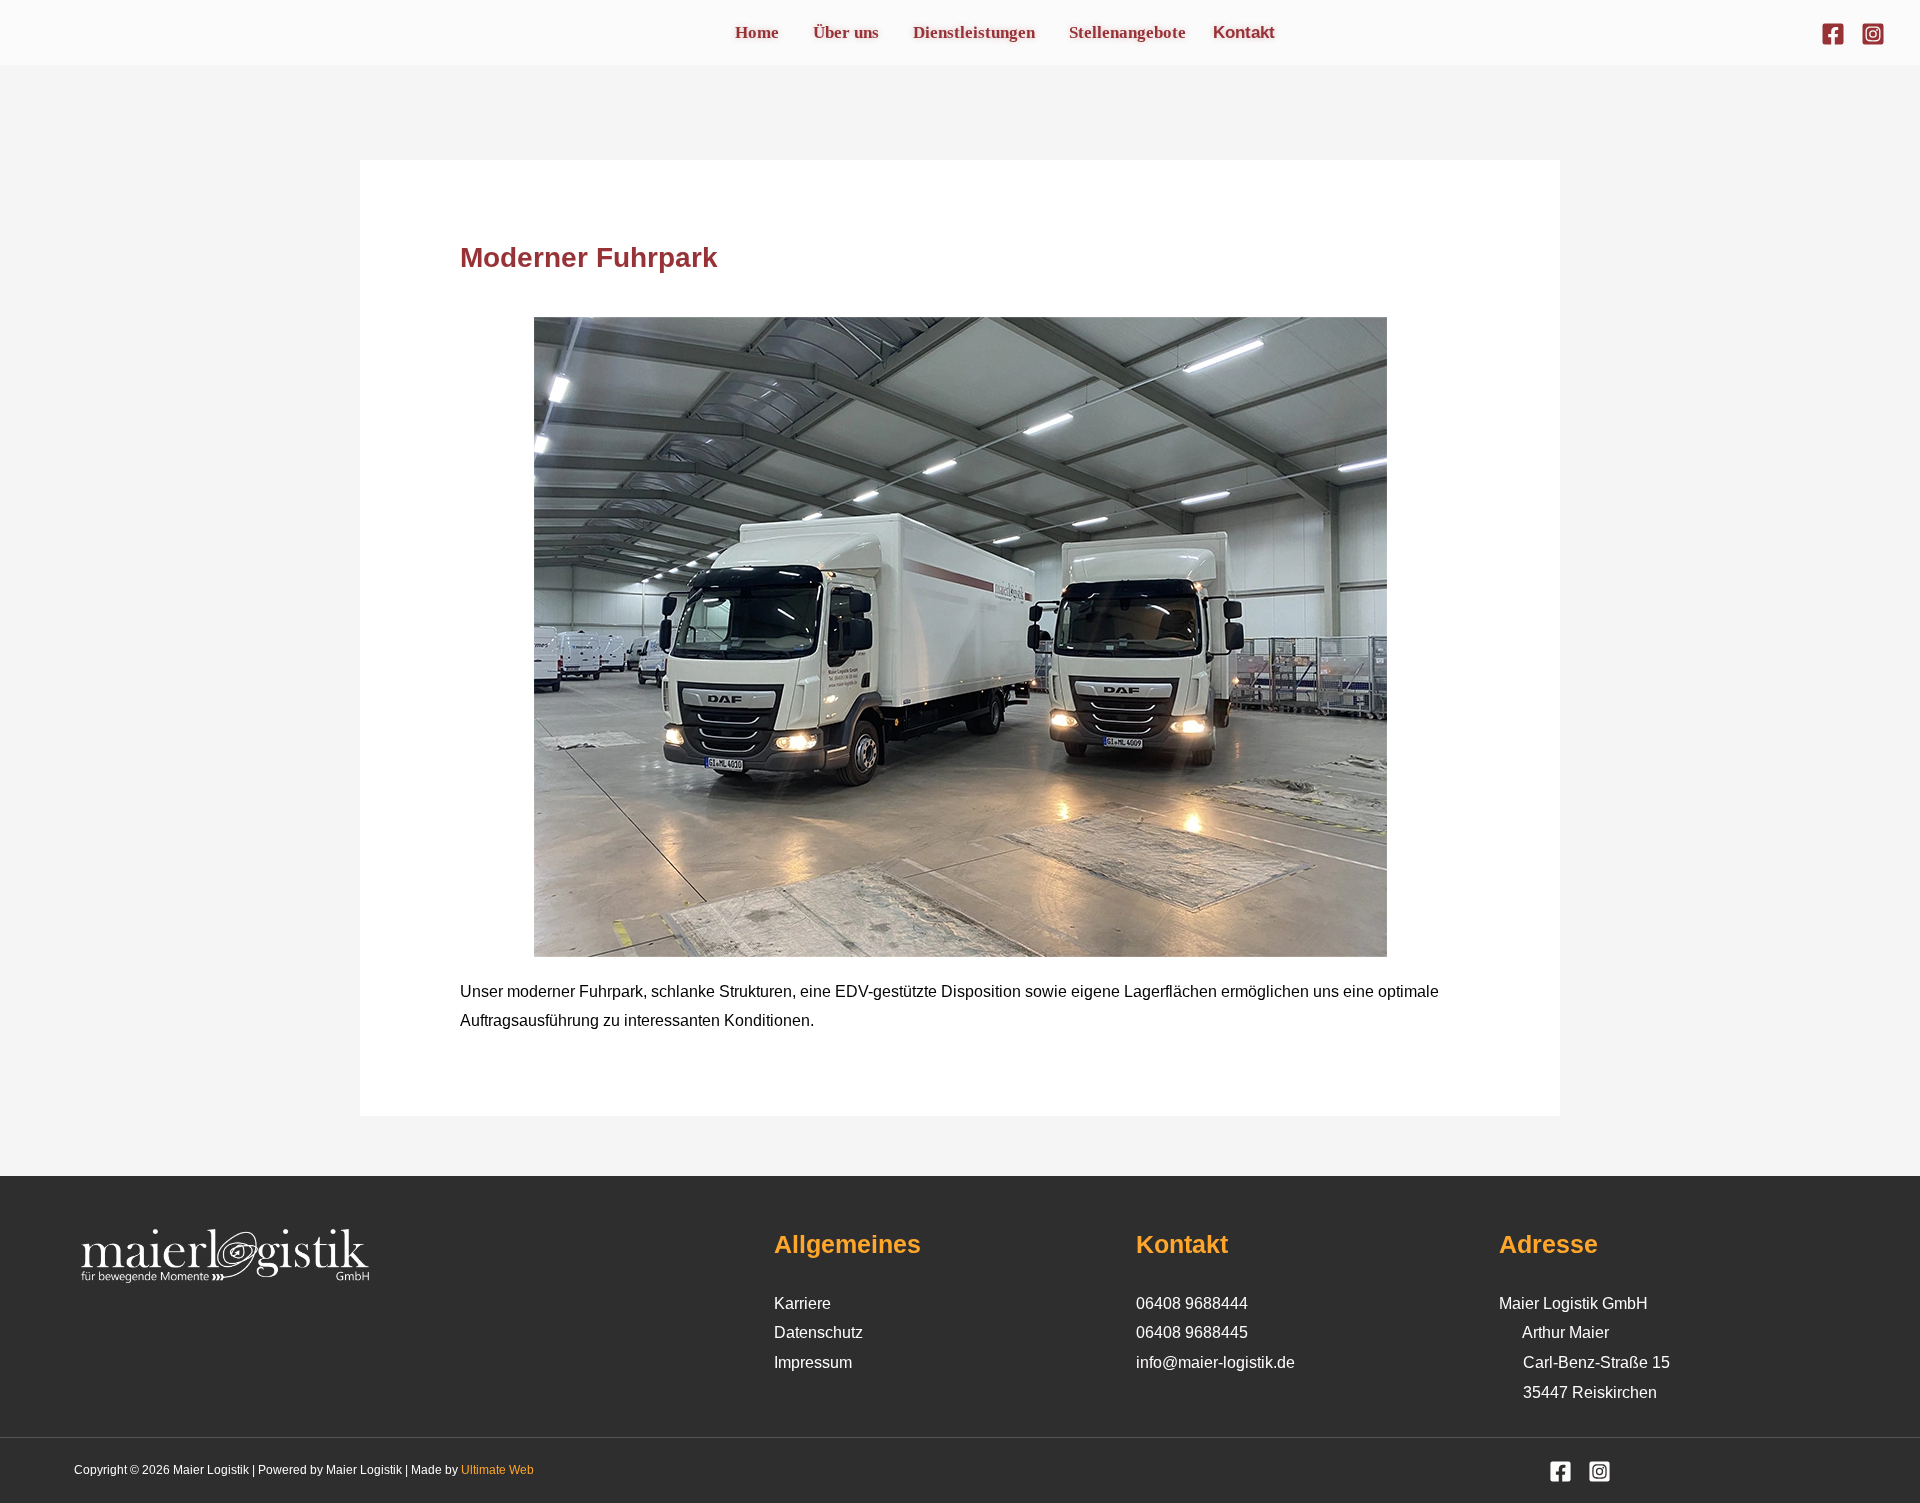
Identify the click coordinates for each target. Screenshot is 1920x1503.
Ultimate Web (497, 1470)
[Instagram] (1873, 34)
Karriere (802, 1303)
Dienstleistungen (974, 32)
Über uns (846, 32)
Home (757, 32)
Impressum (813, 1362)
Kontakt (1244, 32)
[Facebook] (1833, 34)
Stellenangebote (1127, 32)
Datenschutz (818, 1332)
